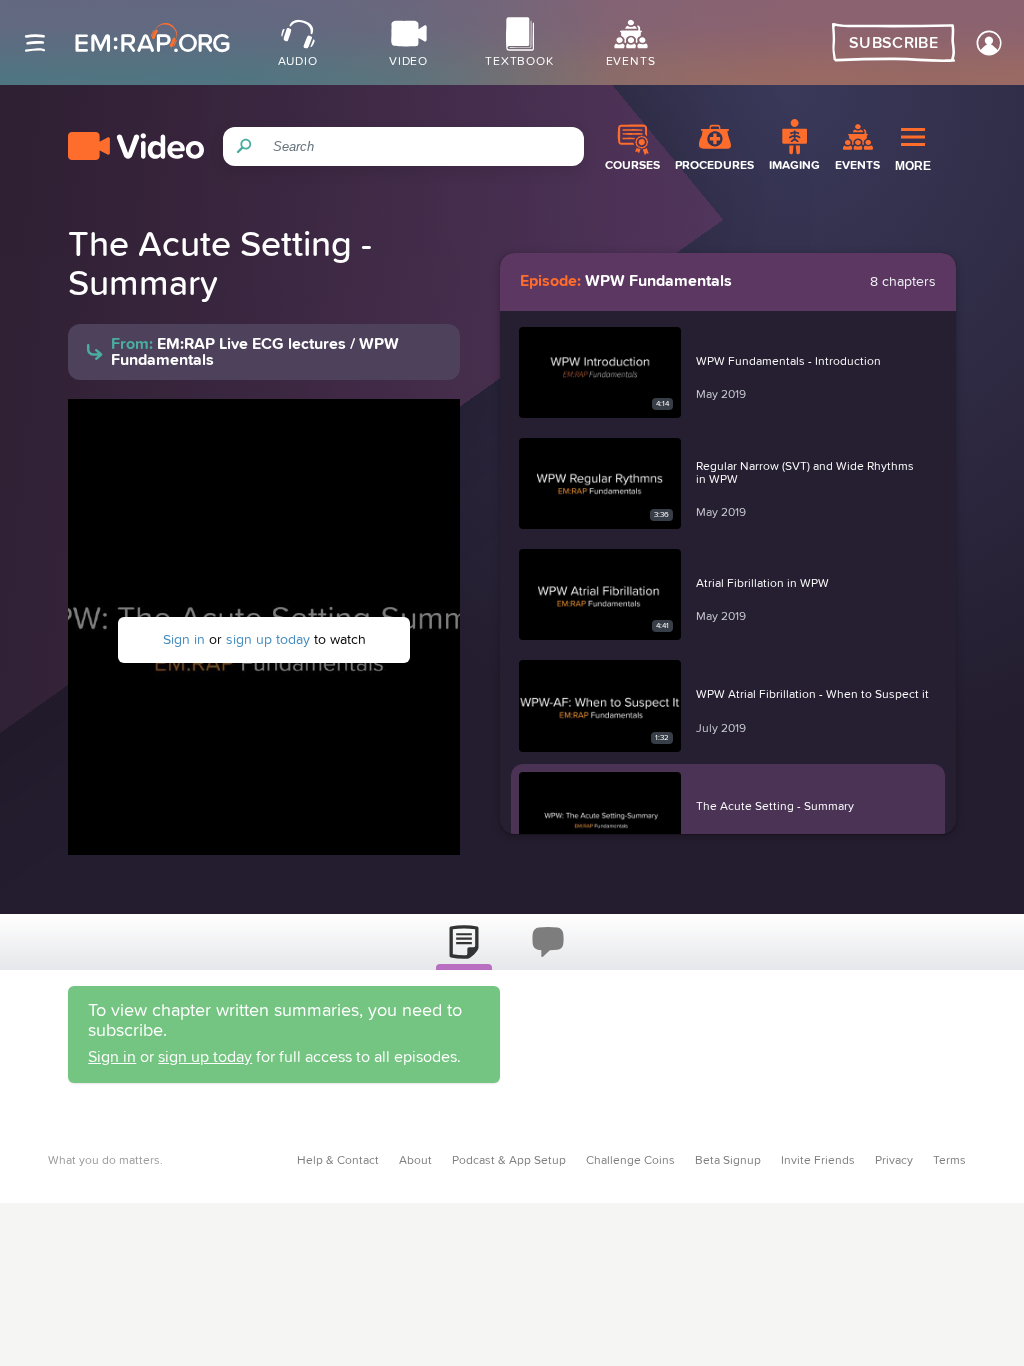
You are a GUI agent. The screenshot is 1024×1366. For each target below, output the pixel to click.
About (415, 1161)
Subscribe (893, 43)
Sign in (184, 640)
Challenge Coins (630, 1161)
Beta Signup (728, 1161)
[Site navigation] (35, 43)
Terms (949, 1161)
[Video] (136, 146)
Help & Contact (338, 1161)
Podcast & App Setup (509, 1161)
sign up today (268, 640)
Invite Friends (818, 1161)
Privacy (894, 1161)
